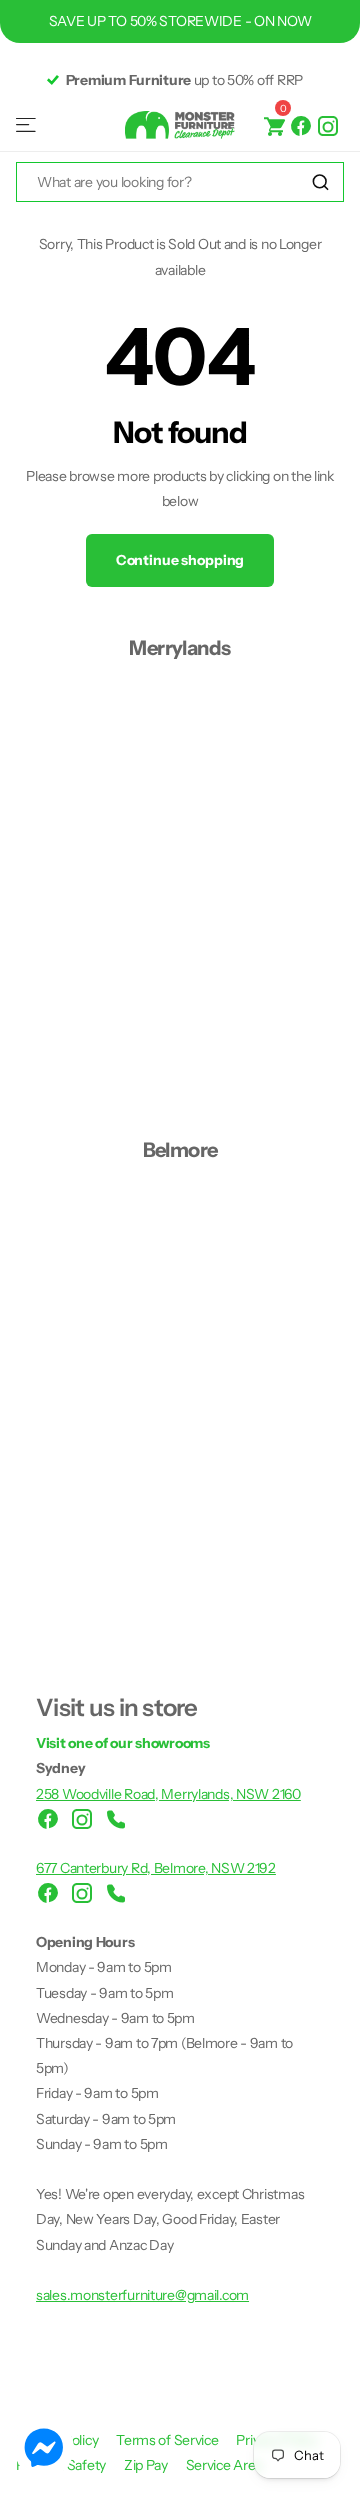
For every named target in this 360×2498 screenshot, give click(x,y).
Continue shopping (180, 560)
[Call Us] (116, 1819)
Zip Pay (147, 2465)
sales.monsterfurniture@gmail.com (142, 2295)
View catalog (27, 125)
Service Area (224, 2465)
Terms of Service (168, 2440)
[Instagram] (328, 125)
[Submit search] (320, 182)
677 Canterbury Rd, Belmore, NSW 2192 (156, 1868)
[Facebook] (301, 125)
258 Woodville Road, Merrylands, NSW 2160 (168, 1794)
